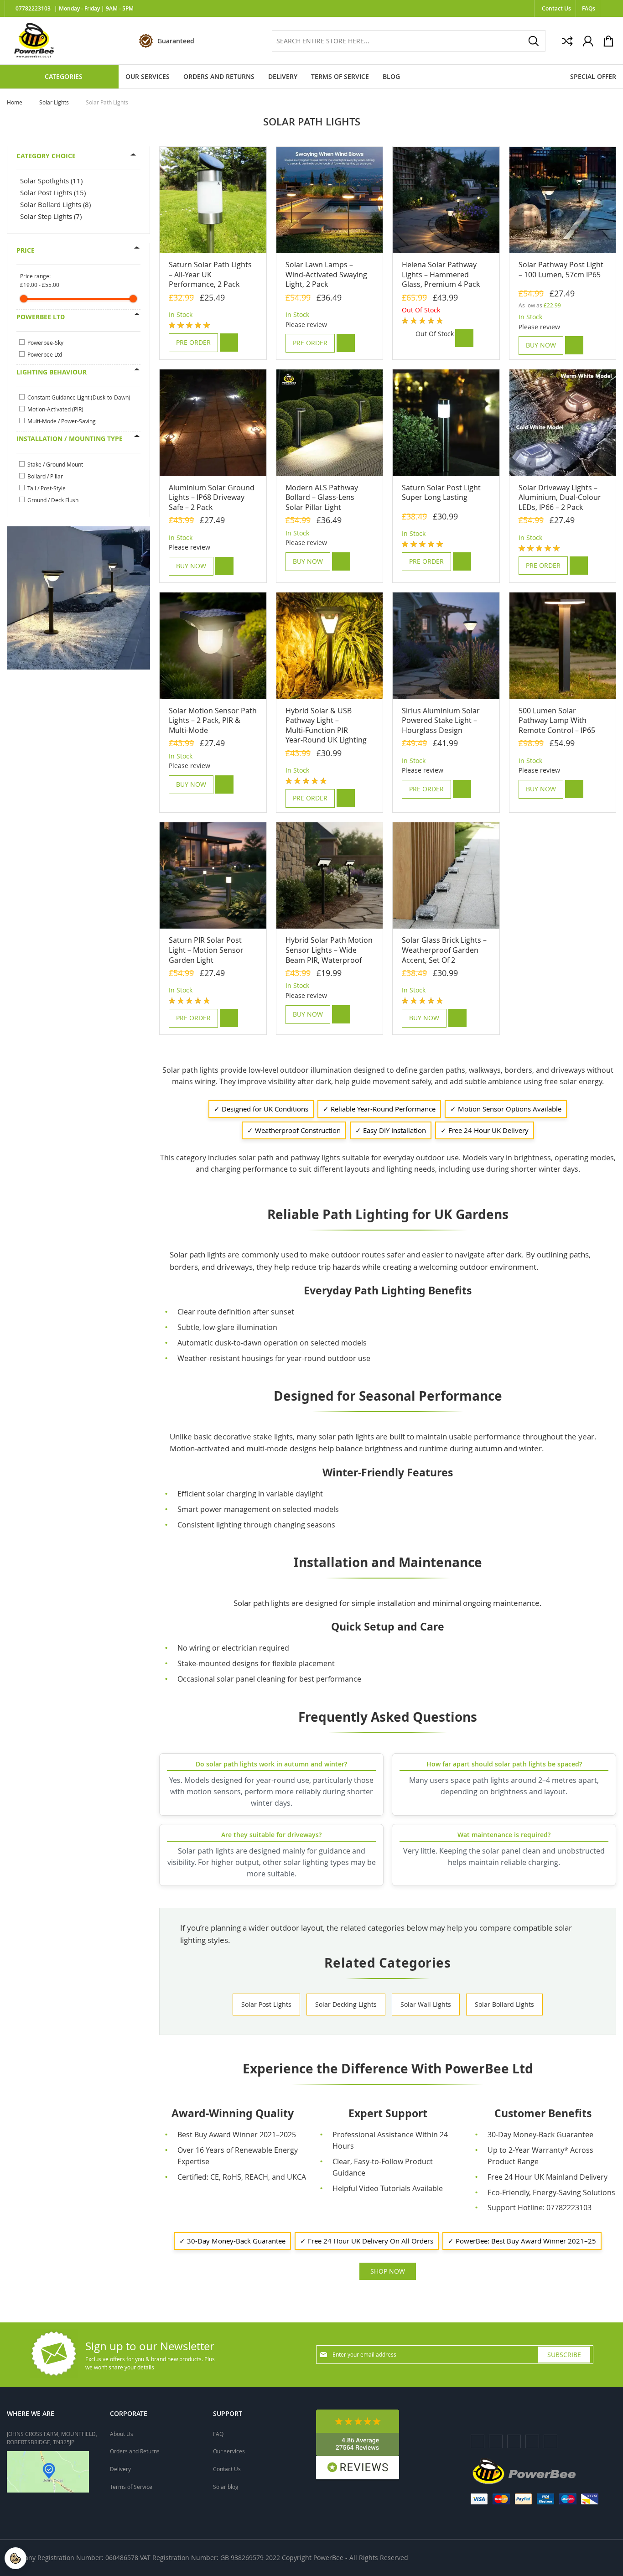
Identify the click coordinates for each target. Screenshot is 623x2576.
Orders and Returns (135, 2451)
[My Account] (588, 41)
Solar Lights (55, 102)
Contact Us (556, 8)
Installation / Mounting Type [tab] (70, 439)
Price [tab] (26, 250)
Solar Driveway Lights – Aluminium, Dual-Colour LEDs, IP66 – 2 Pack (560, 497)
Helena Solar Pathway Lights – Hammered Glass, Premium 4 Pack (441, 274)
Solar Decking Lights (346, 2004)
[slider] (24, 299)
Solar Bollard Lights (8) (55, 204)
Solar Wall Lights (426, 2004)
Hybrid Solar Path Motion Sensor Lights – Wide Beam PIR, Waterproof (329, 950)
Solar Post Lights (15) (53, 192)
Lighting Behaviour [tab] (52, 372)
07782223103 (33, 9)
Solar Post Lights (266, 2004)
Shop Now (388, 2271)
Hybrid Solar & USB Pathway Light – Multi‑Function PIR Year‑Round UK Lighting (326, 725)
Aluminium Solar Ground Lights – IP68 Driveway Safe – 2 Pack (212, 497)
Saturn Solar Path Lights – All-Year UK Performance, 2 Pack (210, 274)
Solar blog (226, 2487)
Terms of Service (131, 2487)
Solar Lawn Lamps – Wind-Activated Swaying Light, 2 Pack (326, 274)
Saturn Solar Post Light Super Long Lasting (441, 493)
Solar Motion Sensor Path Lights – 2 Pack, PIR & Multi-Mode (213, 720)
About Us (122, 2434)
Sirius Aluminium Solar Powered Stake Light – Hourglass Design (441, 720)
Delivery (120, 2469)
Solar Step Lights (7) (51, 216)
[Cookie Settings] (16, 2558)
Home (15, 102)
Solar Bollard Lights (504, 2004)
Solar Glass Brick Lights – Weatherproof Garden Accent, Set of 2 (444, 950)
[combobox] (409, 41)
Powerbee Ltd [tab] (41, 317)
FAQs (589, 8)
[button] (229, 343)
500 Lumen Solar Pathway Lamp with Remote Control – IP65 (557, 720)
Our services (229, 2451)
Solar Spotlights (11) (51, 181)
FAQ (218, 2434)
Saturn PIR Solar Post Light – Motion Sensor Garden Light (206, 950)
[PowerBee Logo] (34, 41)
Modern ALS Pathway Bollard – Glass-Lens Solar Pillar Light (322, 497)
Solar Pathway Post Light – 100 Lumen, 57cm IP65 (561, 270)
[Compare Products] (567, 41)
